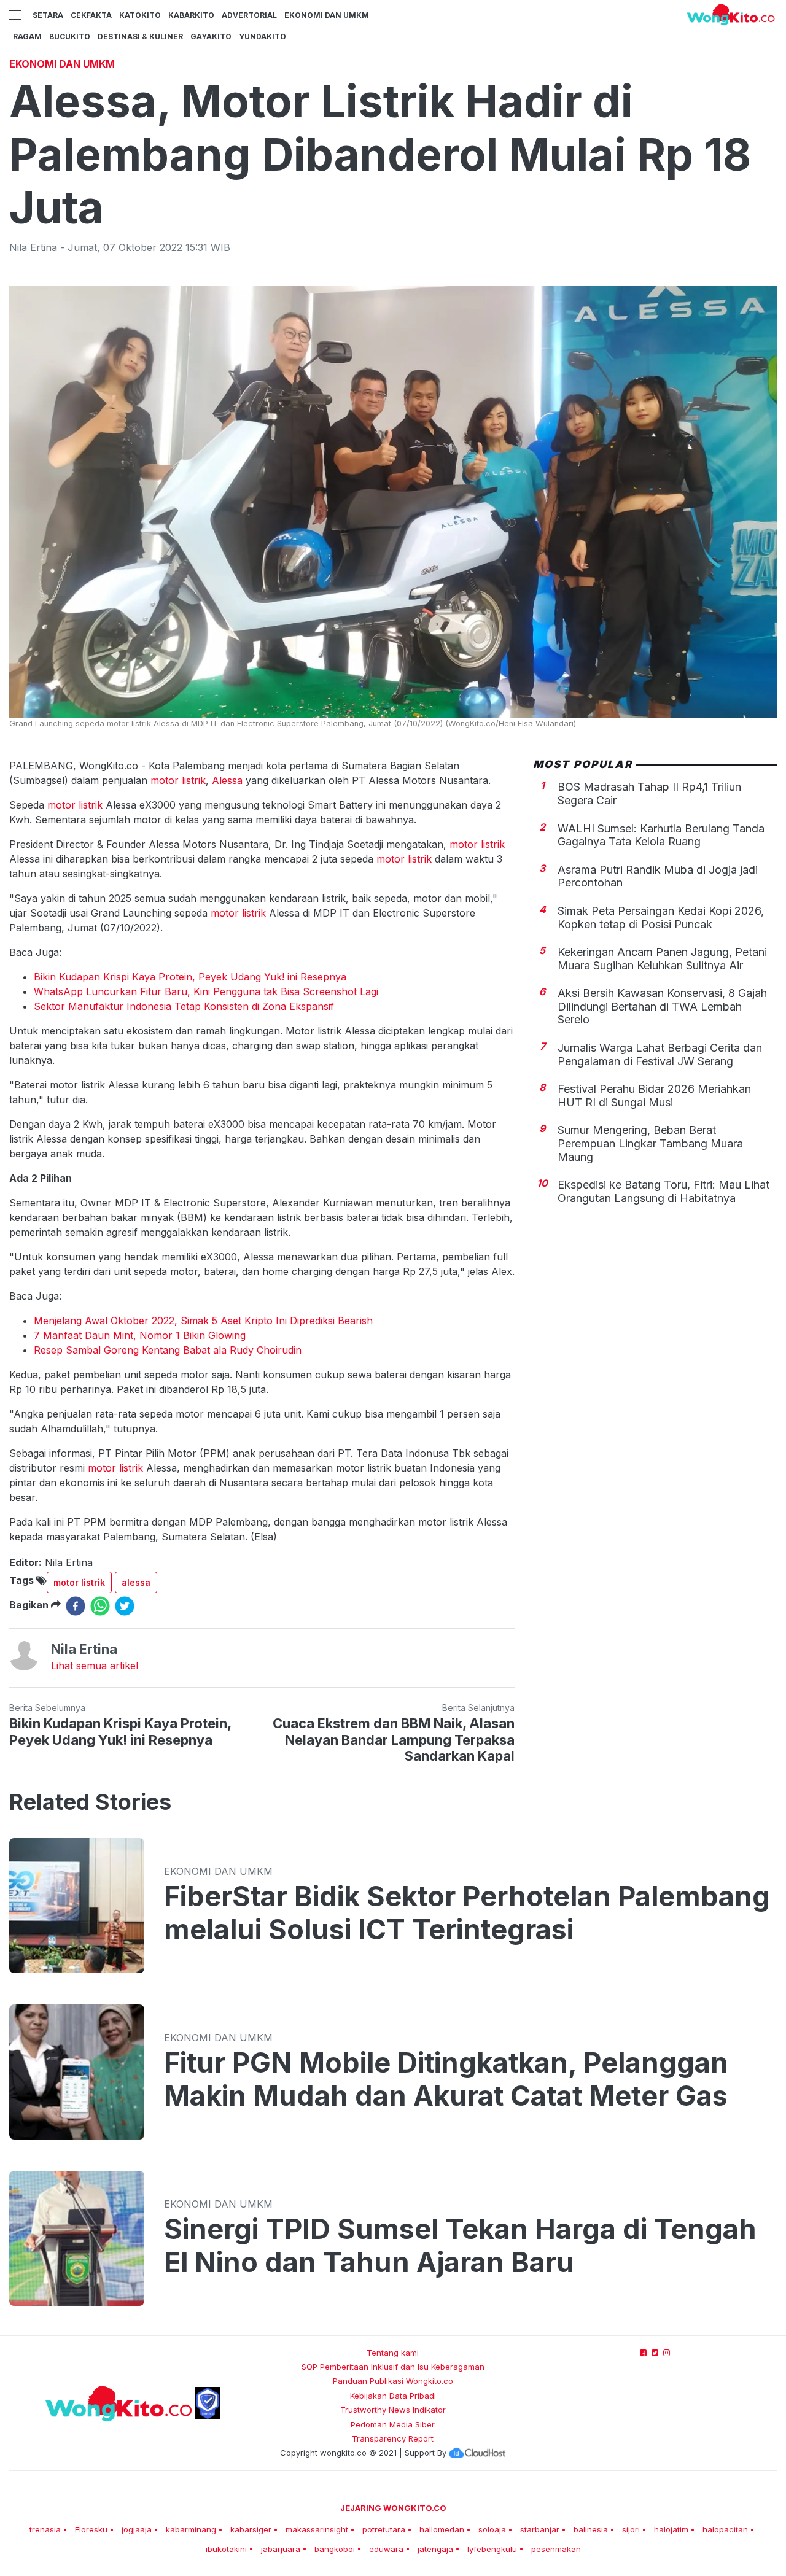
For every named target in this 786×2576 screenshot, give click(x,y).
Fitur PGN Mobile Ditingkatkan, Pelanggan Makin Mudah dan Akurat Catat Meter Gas (446, 2079)
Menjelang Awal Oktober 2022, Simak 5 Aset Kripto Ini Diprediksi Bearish (203, 1321)
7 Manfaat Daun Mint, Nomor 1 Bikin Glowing (140, 1335)
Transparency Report (393, 2438)
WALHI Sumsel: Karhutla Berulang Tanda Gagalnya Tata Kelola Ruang (661, 835)
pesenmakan (556, 2549)
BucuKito (70, 37)
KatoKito (140, 15)
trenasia (45, 2529)
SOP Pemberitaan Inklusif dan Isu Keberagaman (393, 2367)
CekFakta (91, 15)
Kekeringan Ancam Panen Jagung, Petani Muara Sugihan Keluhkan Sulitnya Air (662, 959)
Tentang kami (393, 2353)
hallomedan (442, 2529)
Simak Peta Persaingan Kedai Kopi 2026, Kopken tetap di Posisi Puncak (661, 918)
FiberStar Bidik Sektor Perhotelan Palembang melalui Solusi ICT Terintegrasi (467, 1913)
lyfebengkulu (492, 2549)
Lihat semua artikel (95, 1666)
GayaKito (211, 37)
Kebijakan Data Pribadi (393, 2396)
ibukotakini (226, 2549)
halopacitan (725, 2529)
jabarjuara (281, 2549)
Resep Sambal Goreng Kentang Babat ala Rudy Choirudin (168, 1350)
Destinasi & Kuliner (140, 37)
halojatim (671, 2529)
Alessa (227, 780)
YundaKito (263, 37)
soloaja (492, 2529)
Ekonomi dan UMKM (327, 15)
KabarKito (191, 15)
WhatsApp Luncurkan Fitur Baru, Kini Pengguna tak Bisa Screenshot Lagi (206, 991)
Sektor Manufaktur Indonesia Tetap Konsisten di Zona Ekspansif (184, 1006)
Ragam (27, 37)
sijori (631, 2529)
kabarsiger (251, 2529)
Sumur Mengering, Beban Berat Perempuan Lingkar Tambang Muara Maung (650, 1143)
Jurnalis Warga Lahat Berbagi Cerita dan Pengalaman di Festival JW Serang (660, 1054)
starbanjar (540, 2529)
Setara (48, 15)
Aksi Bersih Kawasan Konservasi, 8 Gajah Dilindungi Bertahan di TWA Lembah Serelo (662, 1006)
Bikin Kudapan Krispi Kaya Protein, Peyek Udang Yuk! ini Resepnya (190, 977)
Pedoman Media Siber (393, 2424)
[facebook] (76, 1606)
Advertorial (249, 15)
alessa (136, 1582)
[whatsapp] (100, 1606)
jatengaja (435, 2549)
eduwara (386, 2549)
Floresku (91, 2529)
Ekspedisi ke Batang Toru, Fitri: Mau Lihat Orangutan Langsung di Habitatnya (663, 1191)
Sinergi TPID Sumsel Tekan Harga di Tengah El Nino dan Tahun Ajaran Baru (460, 2246)
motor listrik (178, 780)
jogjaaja (137, 2529)
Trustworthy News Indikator (393, 2410)
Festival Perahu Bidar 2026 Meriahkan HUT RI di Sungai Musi (654, 1096)
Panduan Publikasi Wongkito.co (393, 2381)
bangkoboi (335, 2549)
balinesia (591, 2529)
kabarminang (191, 2529)
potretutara (384, 2529)
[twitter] (125, 1606)
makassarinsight (317, 2529)
